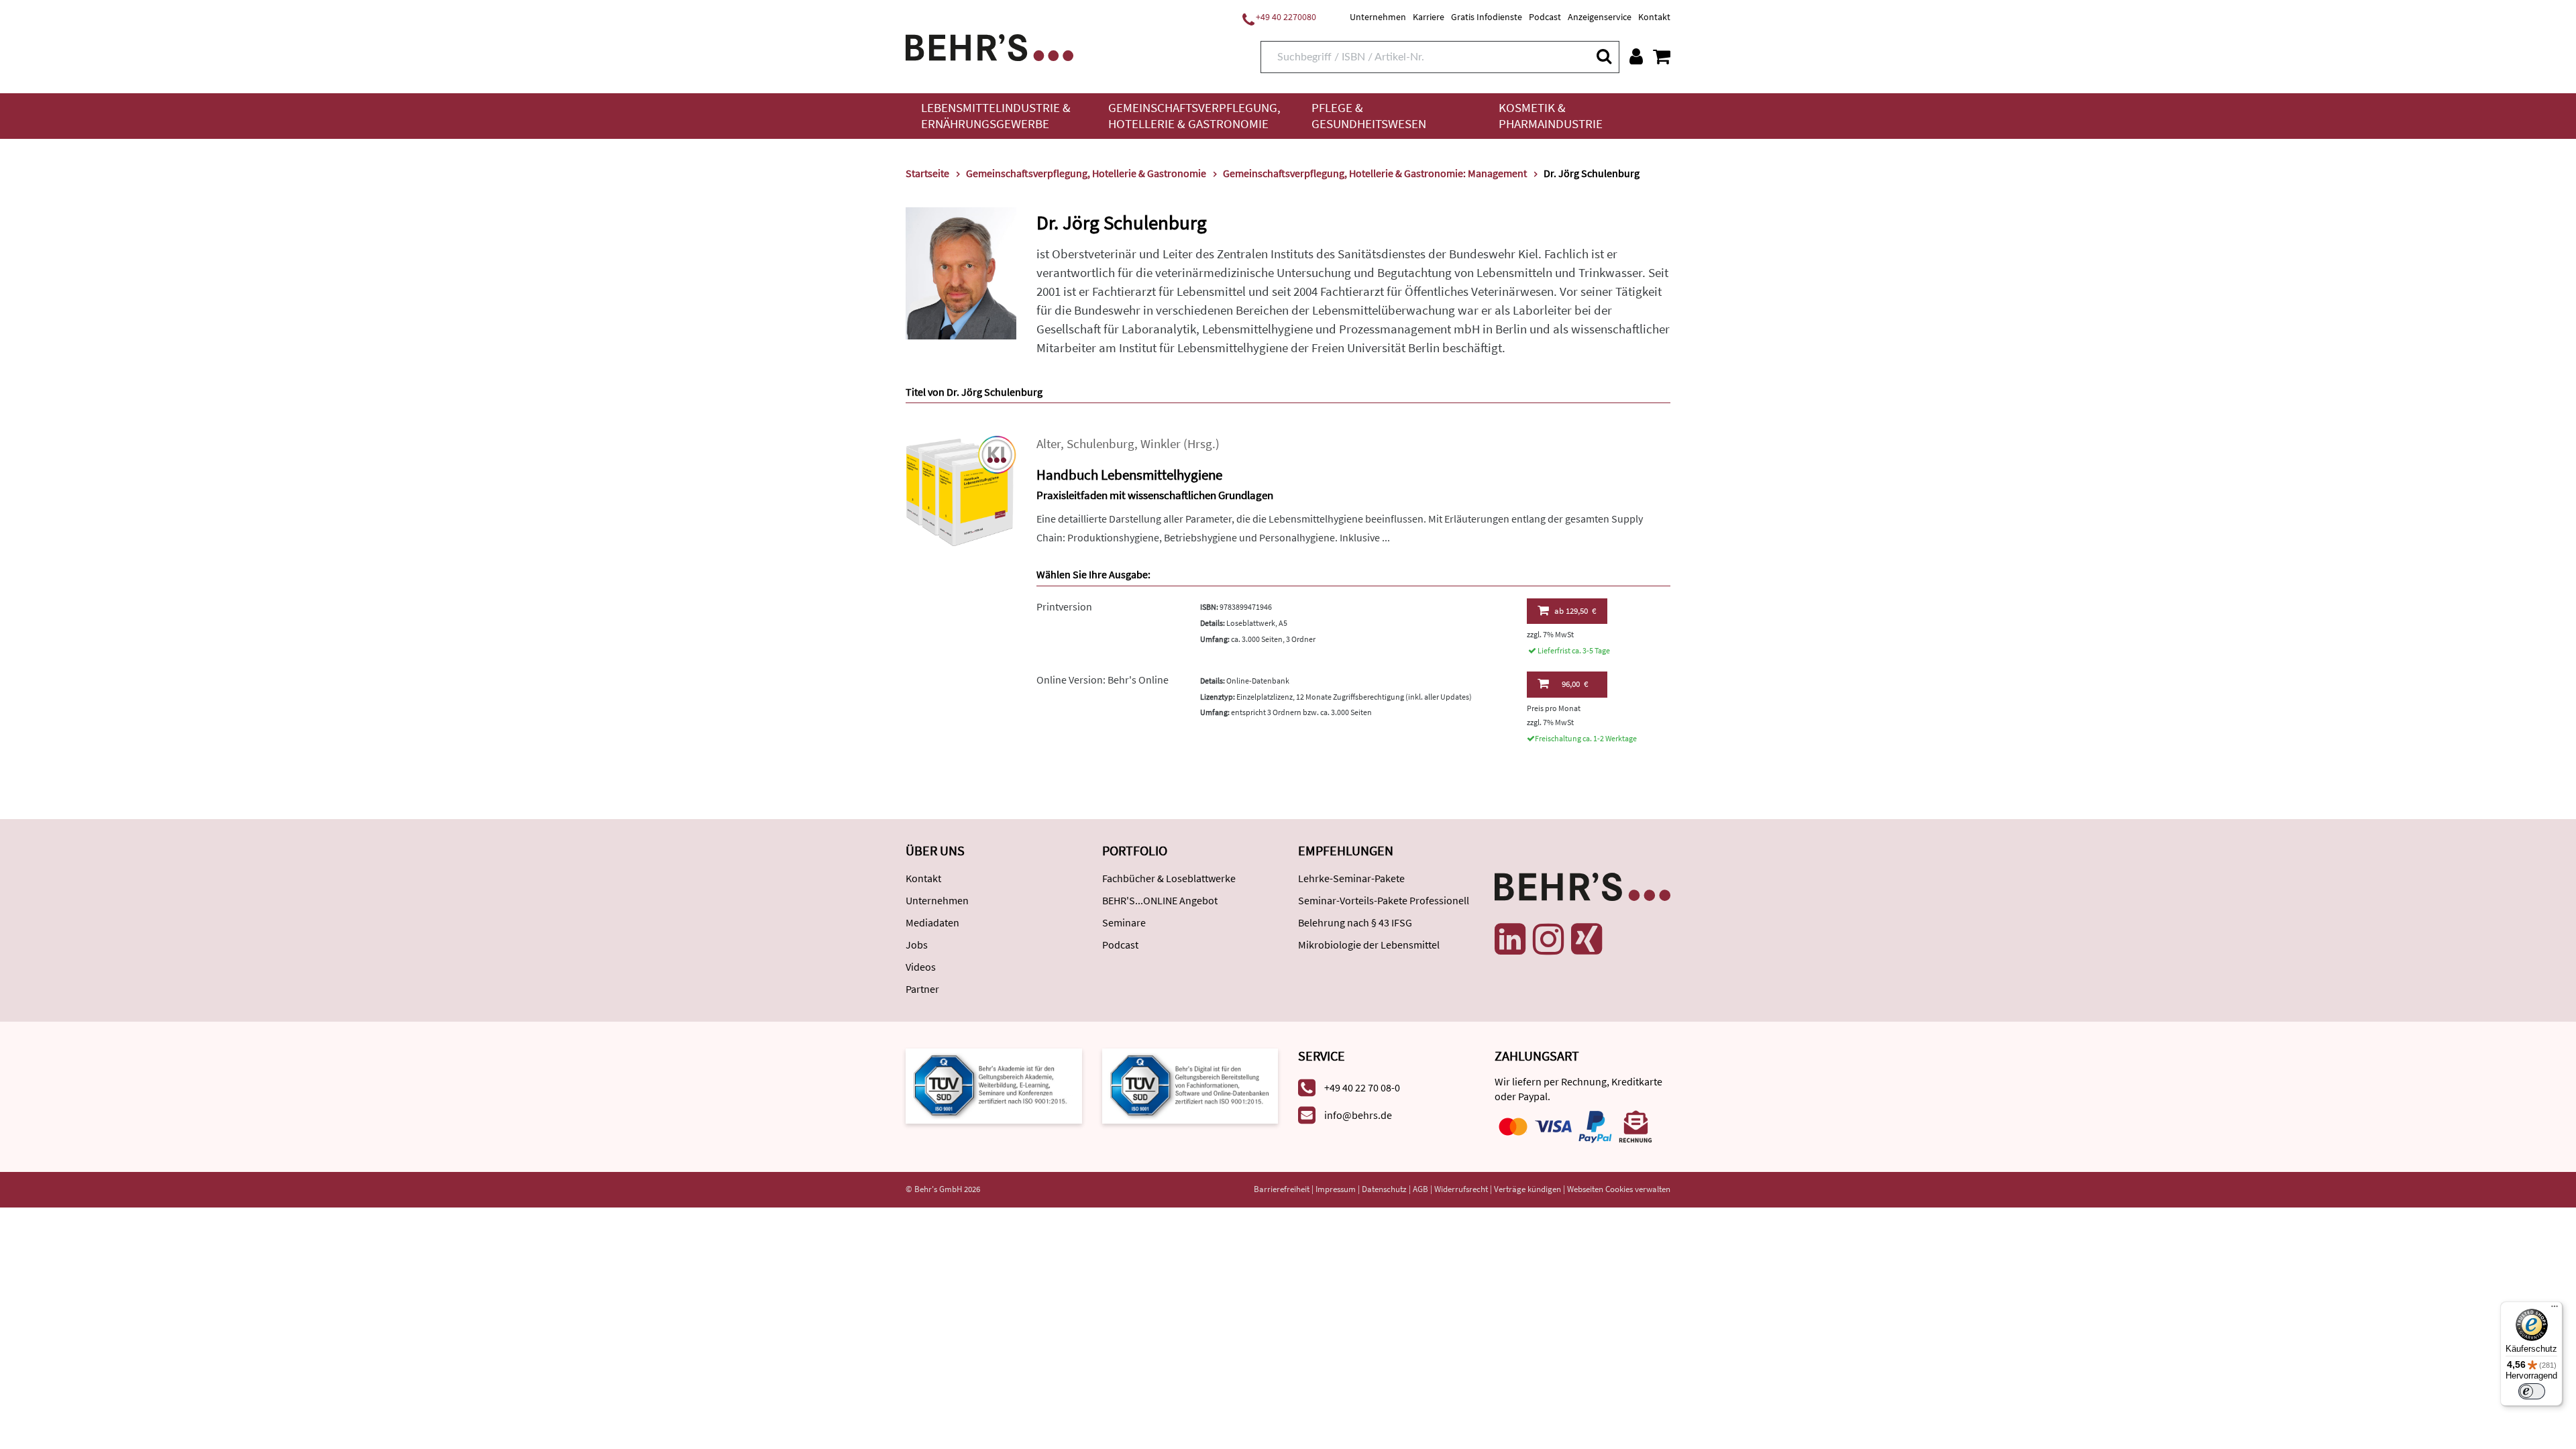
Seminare (1124, 922)
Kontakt (1654, 17)
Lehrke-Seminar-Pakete (1351, 878)
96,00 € (1575, 684)
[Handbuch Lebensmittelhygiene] (961, 489)
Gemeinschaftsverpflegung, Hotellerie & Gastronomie (1194, 116)
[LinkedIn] (1510, 939)
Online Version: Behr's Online (1103, 680)
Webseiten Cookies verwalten (1619, 1189)
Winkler (1161, 444)
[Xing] (1587, 939)
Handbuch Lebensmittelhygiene (1129, 475)
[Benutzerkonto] (1636, 56)
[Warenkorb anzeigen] (1662, 56)
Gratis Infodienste (1487, 17)
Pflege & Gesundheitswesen (1369, 116)
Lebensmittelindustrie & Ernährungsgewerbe (996, 116)
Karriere (1429, 17)
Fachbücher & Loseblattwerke (1169, 878)
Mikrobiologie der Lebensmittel (1369, 945)
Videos (921, 967)
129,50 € (1575, 611)
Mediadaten (932, 922)
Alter (1049, 444)
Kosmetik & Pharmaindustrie (1551, 116)
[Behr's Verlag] (989, 46)
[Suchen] (1603, 56)
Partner (922, 989)
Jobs (917, 945)
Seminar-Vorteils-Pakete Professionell (1384, 900)
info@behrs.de (1358, 1115)
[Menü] (2555, 1309)
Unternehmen (1378, 17)
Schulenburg (1101, 444)
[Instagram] (1548, 939)
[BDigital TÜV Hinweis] (994, 1085)
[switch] (2532, 1391)
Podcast (1545, 17)
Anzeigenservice (1600, 17)
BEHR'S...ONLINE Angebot (1160, 900)
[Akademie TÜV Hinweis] (1190, 1085)
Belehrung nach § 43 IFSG (1355, 922)
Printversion (1064, 606)
